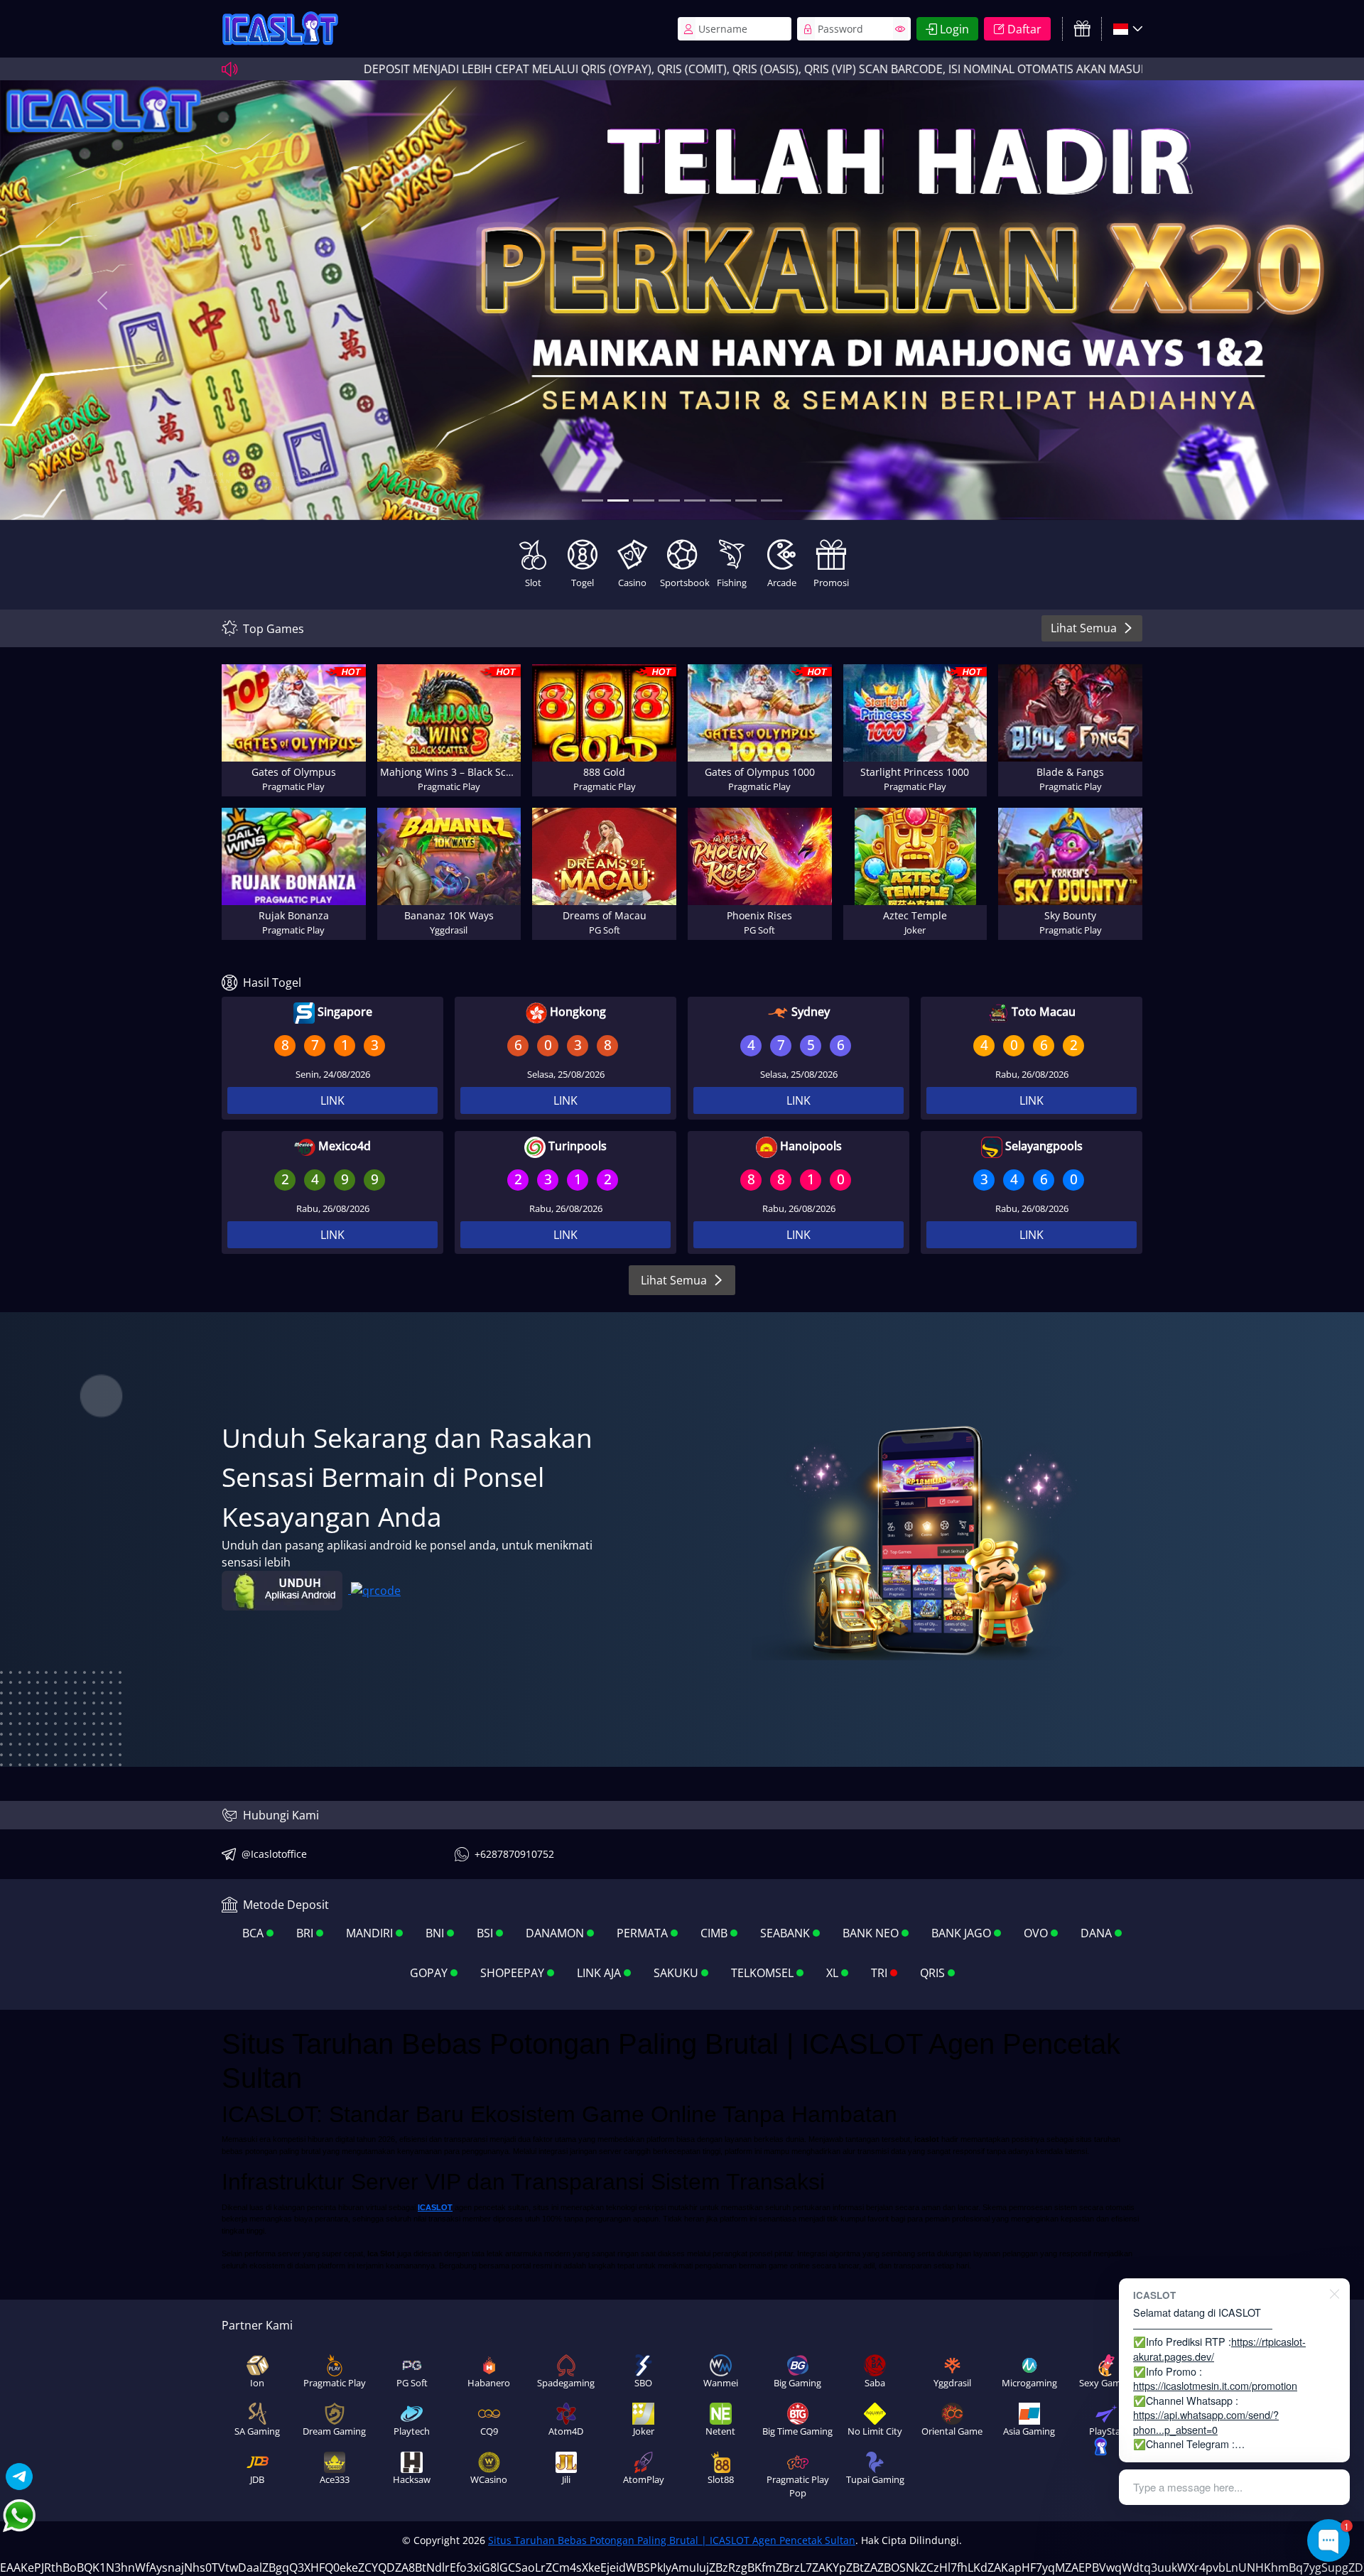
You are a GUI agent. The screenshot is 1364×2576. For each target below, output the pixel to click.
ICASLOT (435, 2207)
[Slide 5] (695, 500)
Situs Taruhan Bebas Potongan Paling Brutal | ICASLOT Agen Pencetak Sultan (672, 2540)
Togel (583, 583)
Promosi (831, 583)
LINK (332, 1100)
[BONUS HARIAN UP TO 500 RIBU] (746, 500)
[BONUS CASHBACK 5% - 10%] (772, 500)
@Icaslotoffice (274, 1854)
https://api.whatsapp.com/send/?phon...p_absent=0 (1206, 2422)
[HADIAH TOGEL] (720, 500)
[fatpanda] (669, 500)
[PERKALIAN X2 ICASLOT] (618, 500)
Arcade (782, 583)
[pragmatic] (644, 500)
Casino (632, 583)
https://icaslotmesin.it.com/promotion (1215, 2385)
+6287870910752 (514, 1854)
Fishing (732, 583)
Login (954, 29)
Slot (533, 583)
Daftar (1024, 29)
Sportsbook (683, 583)
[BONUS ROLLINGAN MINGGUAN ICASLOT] (592, 500)
